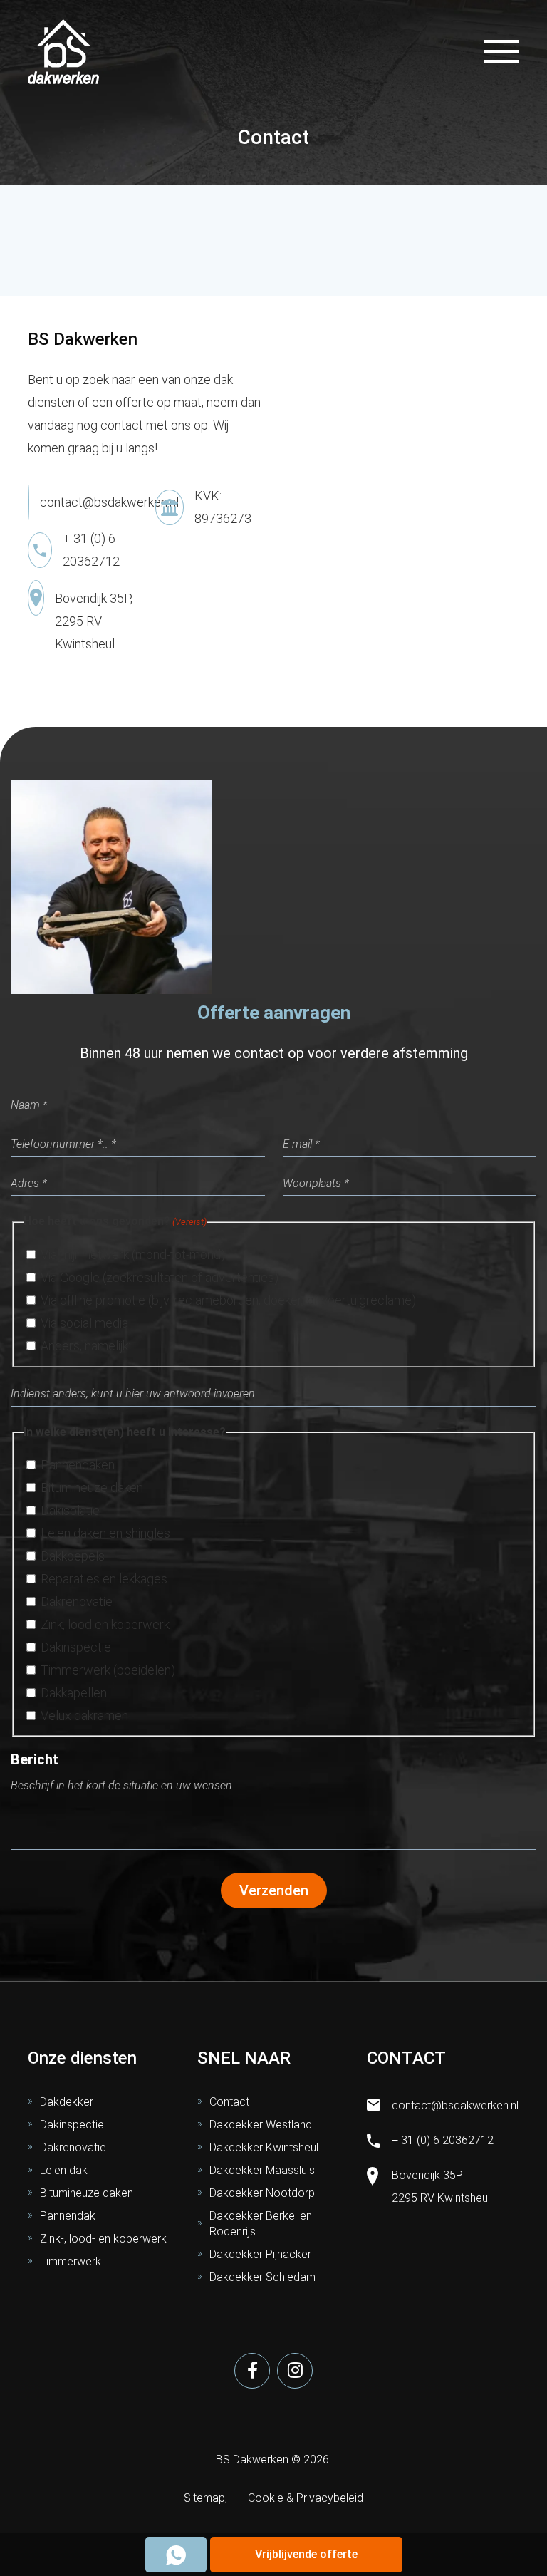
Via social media (84, 1323)
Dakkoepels (73, 1556)
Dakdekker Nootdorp (262, 2193)
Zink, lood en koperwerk (105, 1624)
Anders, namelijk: (85, 1346)
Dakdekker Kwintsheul (264, 2147)
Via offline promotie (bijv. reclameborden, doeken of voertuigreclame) (228, 1300)
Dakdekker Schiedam (262, 2277)
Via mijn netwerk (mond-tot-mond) (133, 1255)
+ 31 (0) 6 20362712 (443, 2140)
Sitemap (204, 2498)
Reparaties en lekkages (104, 1579)
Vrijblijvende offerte (306, 2554)
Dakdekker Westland (261, 2125)
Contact (229, 2102)
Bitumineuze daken (92, 1488)
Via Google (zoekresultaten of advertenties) (160, 1277)
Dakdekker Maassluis (262, 2170)
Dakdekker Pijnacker (260, 2254)
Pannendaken (78, 1465)
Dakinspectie (76, 1647)
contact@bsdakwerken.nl (109, 502)
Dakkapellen (74, 1693)
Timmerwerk (71, 2261)
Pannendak (68, 2216)
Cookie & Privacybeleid (306, 2498)
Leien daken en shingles (105, 1533)
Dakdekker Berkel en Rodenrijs (261, 2224)
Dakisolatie (70, 1510)
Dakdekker (67, 2102)
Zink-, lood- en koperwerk (103, 2239)
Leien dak (64, 2170)
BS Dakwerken (252, 2459)
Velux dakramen (84, 1716)
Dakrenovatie (77, 1602)
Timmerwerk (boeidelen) (108, 1670)
